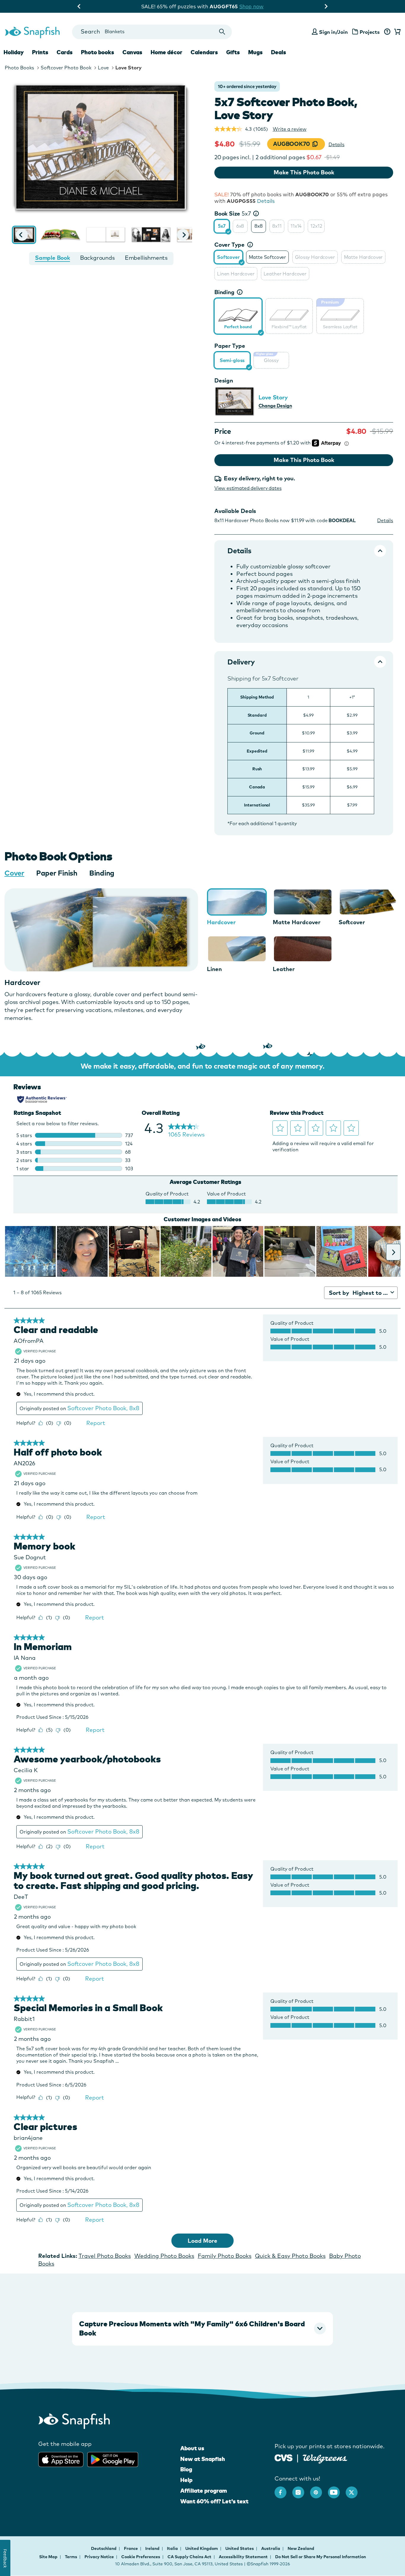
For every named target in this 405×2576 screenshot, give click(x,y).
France (131, 2548)
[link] (238, 315)
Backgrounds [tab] (97, 258)
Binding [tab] (102, 873)
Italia (173, 2548)
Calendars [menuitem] (204, 52)
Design (224, 380)
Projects (370, 32)
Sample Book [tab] (52, 258)
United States (240, 2548)
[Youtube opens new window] (337, 2489)
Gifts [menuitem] (233, 52)
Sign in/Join (333, 32)
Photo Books (19, 68)
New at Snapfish (203, 2459)
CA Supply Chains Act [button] (189, 2557)
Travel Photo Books (105, 2256)
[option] (222, 226)
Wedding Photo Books (164, 2256)
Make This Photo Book (304, 172)
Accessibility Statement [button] (243, 2557)
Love (103, 68)
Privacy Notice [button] (99, 2557)
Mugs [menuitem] (255, 52)
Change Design (275, 406)
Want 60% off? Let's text (214, 2501)
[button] (22, 235)
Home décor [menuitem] (166, 52)
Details (337, 144)
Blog (186, 2469)
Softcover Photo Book (66, 68)
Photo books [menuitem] (98, 52)
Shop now (252, 6)
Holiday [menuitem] (14, 52)
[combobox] (152, 32)
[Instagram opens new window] (301, 2489)
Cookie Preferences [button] (141, 2557)
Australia (271, 2548)
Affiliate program (204, 2491)
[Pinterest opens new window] (319, 2489)
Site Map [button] (48, 2557)
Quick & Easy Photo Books (290, 2256)
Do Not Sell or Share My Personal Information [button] (321, 2557)
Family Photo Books (225, 2256)
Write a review (290, 129)
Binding (224, 292)
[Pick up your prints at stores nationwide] (284, 2457)
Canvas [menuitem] (132, 52)
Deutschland (104, 2548)
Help (186, 2480)
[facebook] (283, 2489)
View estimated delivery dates (248, 488)
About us (192, 2448)
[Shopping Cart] (396, 32)
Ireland (153, 2548)
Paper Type (230, 346)
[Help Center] (387, 32)
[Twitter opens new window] (355, 2489)
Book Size (233, 213)
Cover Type (229, 245)
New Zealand (301, 2548)
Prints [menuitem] (40, 52)
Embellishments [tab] (146, 258)
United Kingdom (202, 2548)
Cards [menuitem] (65, 52)
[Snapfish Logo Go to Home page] (32, 32)
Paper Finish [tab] (57, 873)
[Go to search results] (222, 32)
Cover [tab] (14, 873)
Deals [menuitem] (279, 52)
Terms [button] (71, 2557)
